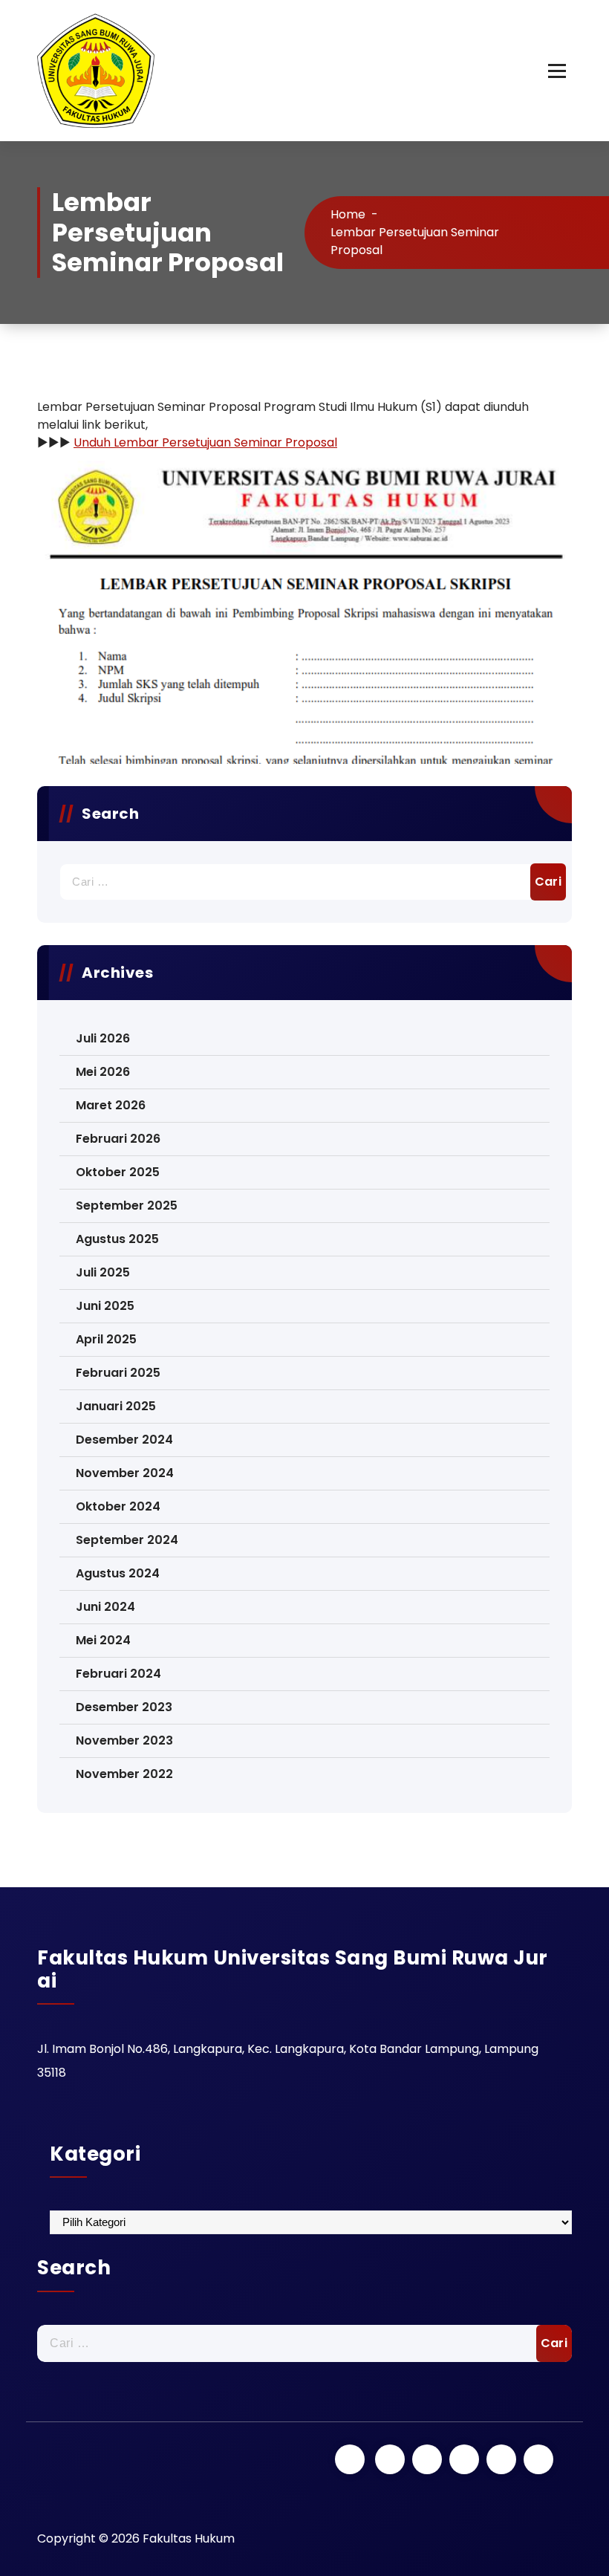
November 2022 (124, 1774)
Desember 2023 (124, 1707)
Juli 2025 (103, 1272)
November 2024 (125, 1473)
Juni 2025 (105, 1306)
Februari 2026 (118, 1139)
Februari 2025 (118, 1373)
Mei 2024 (103, 1640)
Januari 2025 (116, 1406)
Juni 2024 (105, 1607)
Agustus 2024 (118, 1573)
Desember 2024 (124, 1440)
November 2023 (124, 1740)
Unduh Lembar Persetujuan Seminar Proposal (205, 442)
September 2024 (127, 1540)
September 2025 (127, 1206)
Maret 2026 (111, 1105)
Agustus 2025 (117, 1239)
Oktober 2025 (118, 1172)
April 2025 (106, 1339)
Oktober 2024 (118, 1506)
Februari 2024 (118, 1674)
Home (348, 214)
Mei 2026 (103, 1072)
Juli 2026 (103, 1038)
